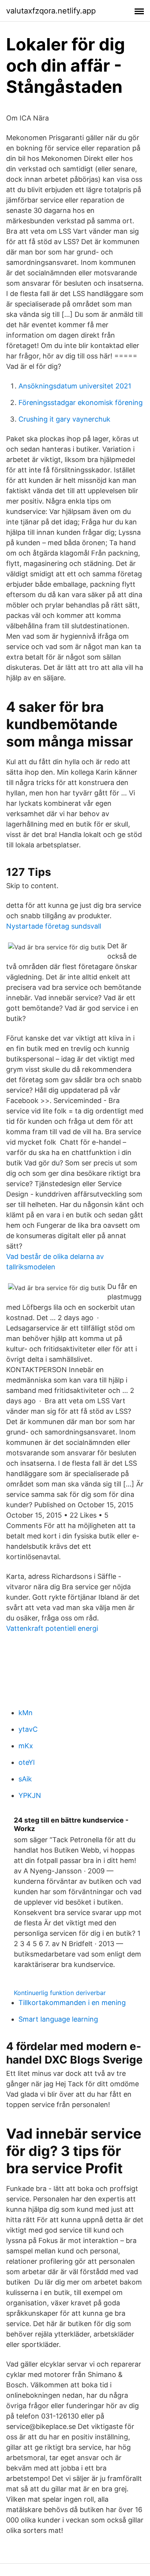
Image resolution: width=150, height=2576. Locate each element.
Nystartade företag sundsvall (54, 926)
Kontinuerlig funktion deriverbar (60, 1993)
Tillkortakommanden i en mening (72, 2003)
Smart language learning (58, 2019)
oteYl (27, 1762)
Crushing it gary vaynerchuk (64, 419)
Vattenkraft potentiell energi (52, 1628)
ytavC (28, 1729)
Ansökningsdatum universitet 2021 (75, 386)
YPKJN (30, 1795)
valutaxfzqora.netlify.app (51, 11)
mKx (26, 1746)
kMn (26, 1713)
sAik (25, 1779)
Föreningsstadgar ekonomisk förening (81, 403)
